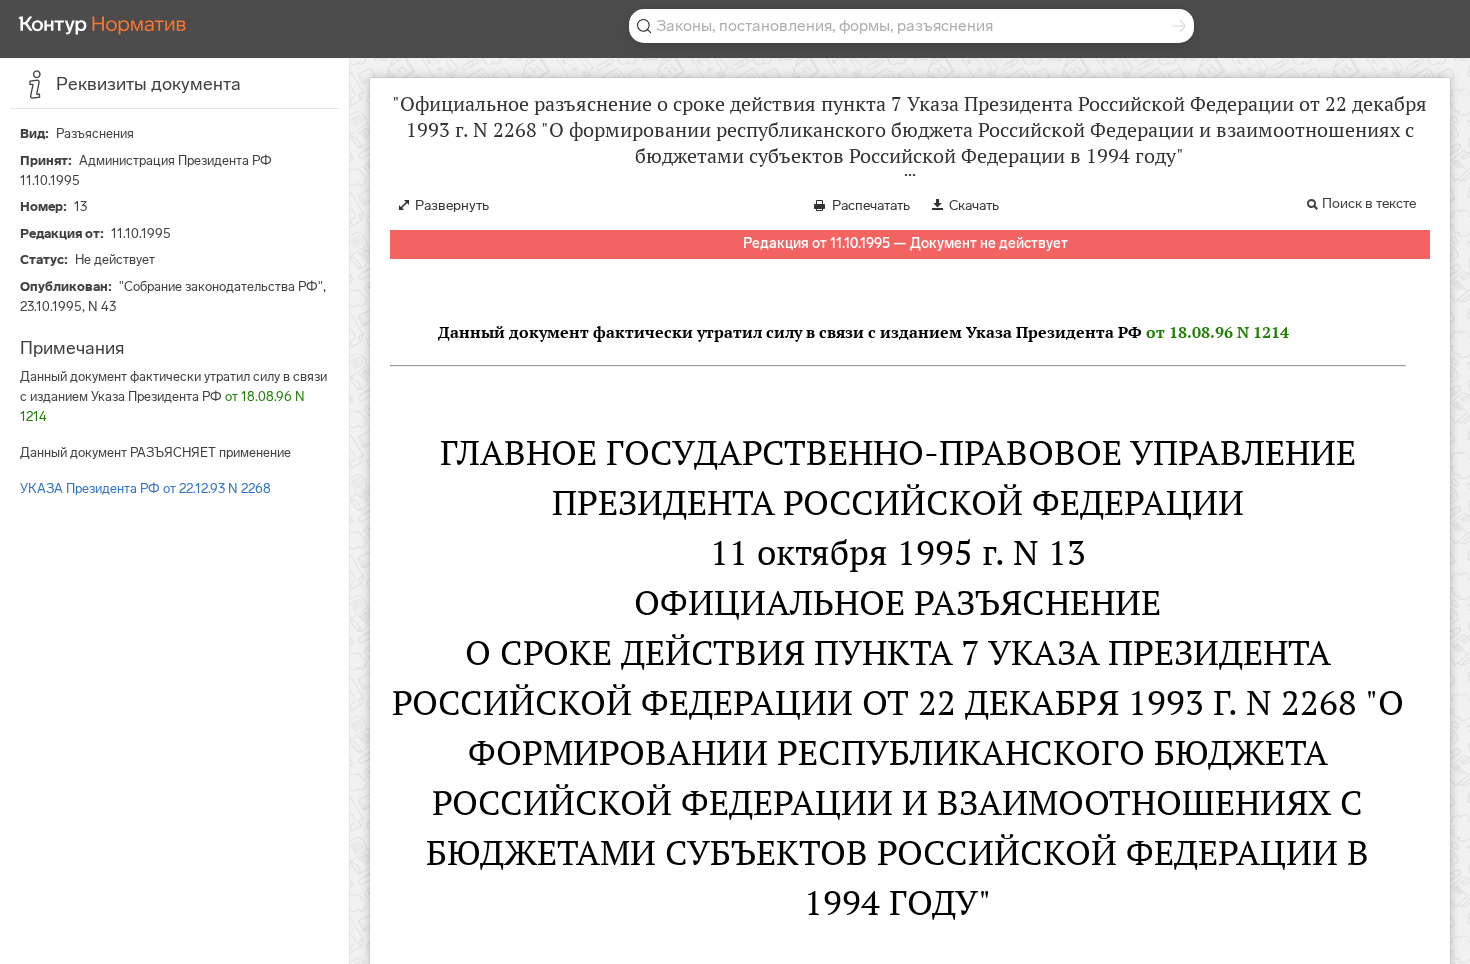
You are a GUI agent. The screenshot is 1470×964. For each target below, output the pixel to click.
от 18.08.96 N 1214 (1217, 332)
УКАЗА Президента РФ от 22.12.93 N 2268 (145, 488)
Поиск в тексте (1369, 203)
